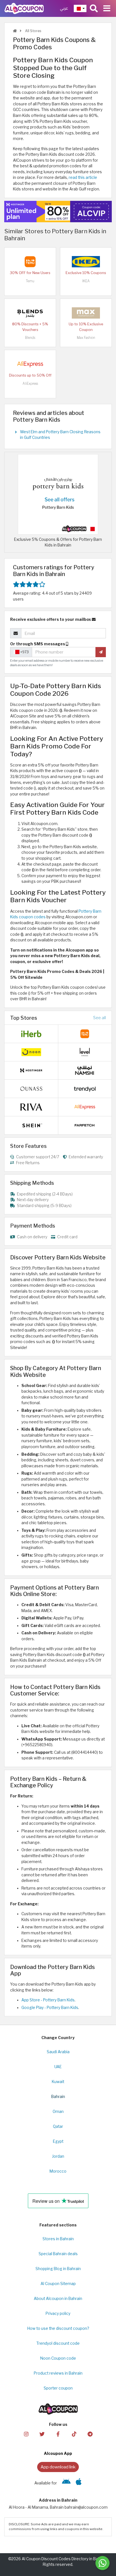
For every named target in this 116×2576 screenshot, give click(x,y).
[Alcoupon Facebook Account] (58, 2434)
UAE (58, 2067)
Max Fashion (86, 338)
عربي (64, 8)
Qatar (58, 2126)
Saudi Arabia (58, 2052)
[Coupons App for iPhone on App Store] (79, 2483)
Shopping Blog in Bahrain (58, 2269)
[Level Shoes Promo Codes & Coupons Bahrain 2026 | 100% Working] (85, 1052)
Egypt (58, 2141)
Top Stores (24, 1018)
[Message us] (102, 2563)
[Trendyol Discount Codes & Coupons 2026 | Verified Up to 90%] (85, 1088)
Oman (58, 2112)
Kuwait (58, 2082)
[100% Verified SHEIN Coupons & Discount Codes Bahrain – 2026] (31, 1125)
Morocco (58, 2171)
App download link (58, 2467)
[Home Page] (24, 8)
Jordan (58, 2156)
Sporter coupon (58, 2388)
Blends (30, 338)
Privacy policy (58, 2313)
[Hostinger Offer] (58, 212)
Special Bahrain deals (58, 2254)
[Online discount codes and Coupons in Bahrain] (15, 31)
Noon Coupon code (58, 2358)
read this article (83, 177)
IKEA (86, 281)
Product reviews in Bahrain (58, 2373)
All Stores (33, 31)
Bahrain (58, 2097)
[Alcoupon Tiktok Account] (74, 2434)
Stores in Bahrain (58, 2239)
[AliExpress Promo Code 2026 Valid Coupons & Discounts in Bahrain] (30, 364)
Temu (30, 281)
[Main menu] (107, 8)
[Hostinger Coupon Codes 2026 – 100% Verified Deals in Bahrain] (31, 1070)
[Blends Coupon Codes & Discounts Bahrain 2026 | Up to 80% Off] (30, 313)
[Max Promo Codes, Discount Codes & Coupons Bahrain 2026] (86, 313)
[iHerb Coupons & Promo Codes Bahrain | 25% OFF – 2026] (31, 1033)
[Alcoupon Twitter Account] (42, 2434)
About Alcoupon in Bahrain (58, 2299)
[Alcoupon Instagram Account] (26, 2434)
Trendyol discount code (58, 2343)
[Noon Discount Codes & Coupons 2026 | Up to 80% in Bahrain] (31, 1052)
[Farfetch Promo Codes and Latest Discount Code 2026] (85, 1125)
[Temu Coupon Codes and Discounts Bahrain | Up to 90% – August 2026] (30, 261)
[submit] (101, 652)
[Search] (94, 8)
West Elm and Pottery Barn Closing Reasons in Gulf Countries (60, 435)
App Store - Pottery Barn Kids (48, 2000)
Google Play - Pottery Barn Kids (50, 2008)
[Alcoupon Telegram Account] (90, 2434)
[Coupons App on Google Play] (66, 2483)
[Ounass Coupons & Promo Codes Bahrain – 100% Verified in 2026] (31, 1088)
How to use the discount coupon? (58, 2328)
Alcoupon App (58, 2453)
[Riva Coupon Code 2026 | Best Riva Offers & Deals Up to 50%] (31, 1107)
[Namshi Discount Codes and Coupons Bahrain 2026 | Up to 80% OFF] (85, 1070)
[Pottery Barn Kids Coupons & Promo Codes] (58, 494)
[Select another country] (80, 8)
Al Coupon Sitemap (58, 2284)
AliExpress (30, 384)
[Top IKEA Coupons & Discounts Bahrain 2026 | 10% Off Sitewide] (86, 261)
